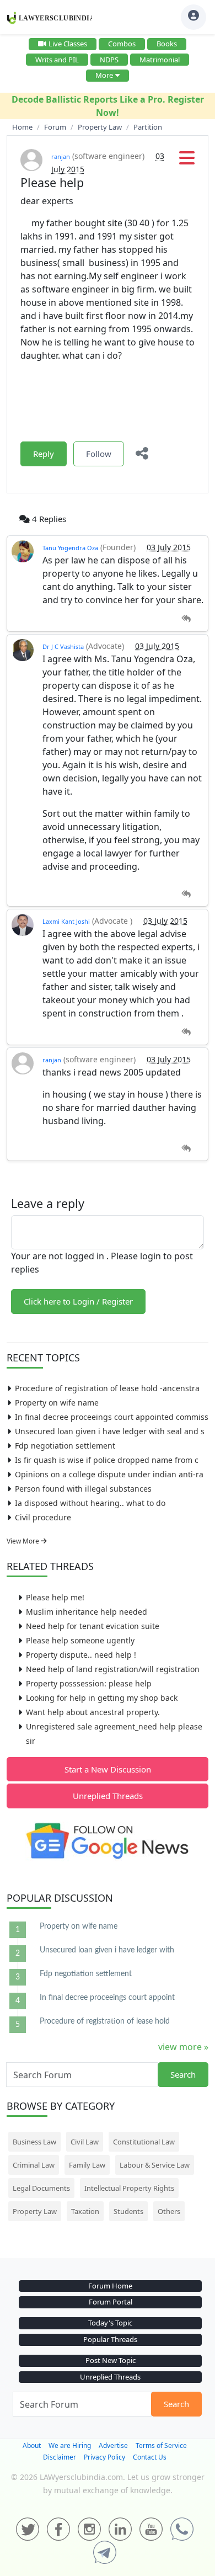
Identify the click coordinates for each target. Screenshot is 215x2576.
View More (24, 1541)
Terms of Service (161, 2445)
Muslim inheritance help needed (87, 1612)
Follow (99, 454)
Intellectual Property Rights (129, 2188)
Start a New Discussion (108, 1769)
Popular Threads (110, 2339)
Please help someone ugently (80, 1640)
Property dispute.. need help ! (81, 1655)
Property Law (35, 2211)
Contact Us (150, 2457)
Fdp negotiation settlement (65, 1446)
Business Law (34, 2142)
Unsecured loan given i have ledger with (107, 1950)
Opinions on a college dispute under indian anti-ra (109, 1474)
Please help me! (55, 1597)
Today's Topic (110, 2323)
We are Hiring (70, 2445)
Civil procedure (43, 1517)
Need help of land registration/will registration (113, 1669)
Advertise (113, 2445)
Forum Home (110, 2286)
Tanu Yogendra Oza (70, 548)
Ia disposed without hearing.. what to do (90, 1503)
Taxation (85, 2211)
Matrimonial (160, 60)
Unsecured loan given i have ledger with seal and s (110, 1431)
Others (169, 2211)
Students (128, 2211)
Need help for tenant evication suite (93, 1626)
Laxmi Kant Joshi (66, 921)
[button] (187, 161)
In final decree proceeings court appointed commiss (112, 1417)
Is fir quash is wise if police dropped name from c (107, 1460)
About (32, 2445)
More (104, 75)
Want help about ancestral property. (93, 1712)
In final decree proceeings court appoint (107, 1998)
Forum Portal (111, 2302)
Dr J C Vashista (63, 646)
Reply (44, 454)
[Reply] (186, 619)
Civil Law (85, 2142)
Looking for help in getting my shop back (102, 1698)
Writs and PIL (57, 60)
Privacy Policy (104, 2457)
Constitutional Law (144, 2142)
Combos (122, 44)
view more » (183, 2047)
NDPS (109, 60)
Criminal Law (34, 2165)
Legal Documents (41, 2188)
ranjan (61, 156)
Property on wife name (57, 1403)
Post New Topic (111, 2360)
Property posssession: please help (89, 1683)
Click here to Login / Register (78, 1301)
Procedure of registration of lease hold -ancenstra (107, 1388)
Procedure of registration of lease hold (105, 2021)
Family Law (87, 2165)
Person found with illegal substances (83, 1489)
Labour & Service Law (155, 2165)
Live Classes (68, 44)
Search (183, 2074)
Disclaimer (60, 2457)
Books (167, 44)
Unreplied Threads (108, 1796)
